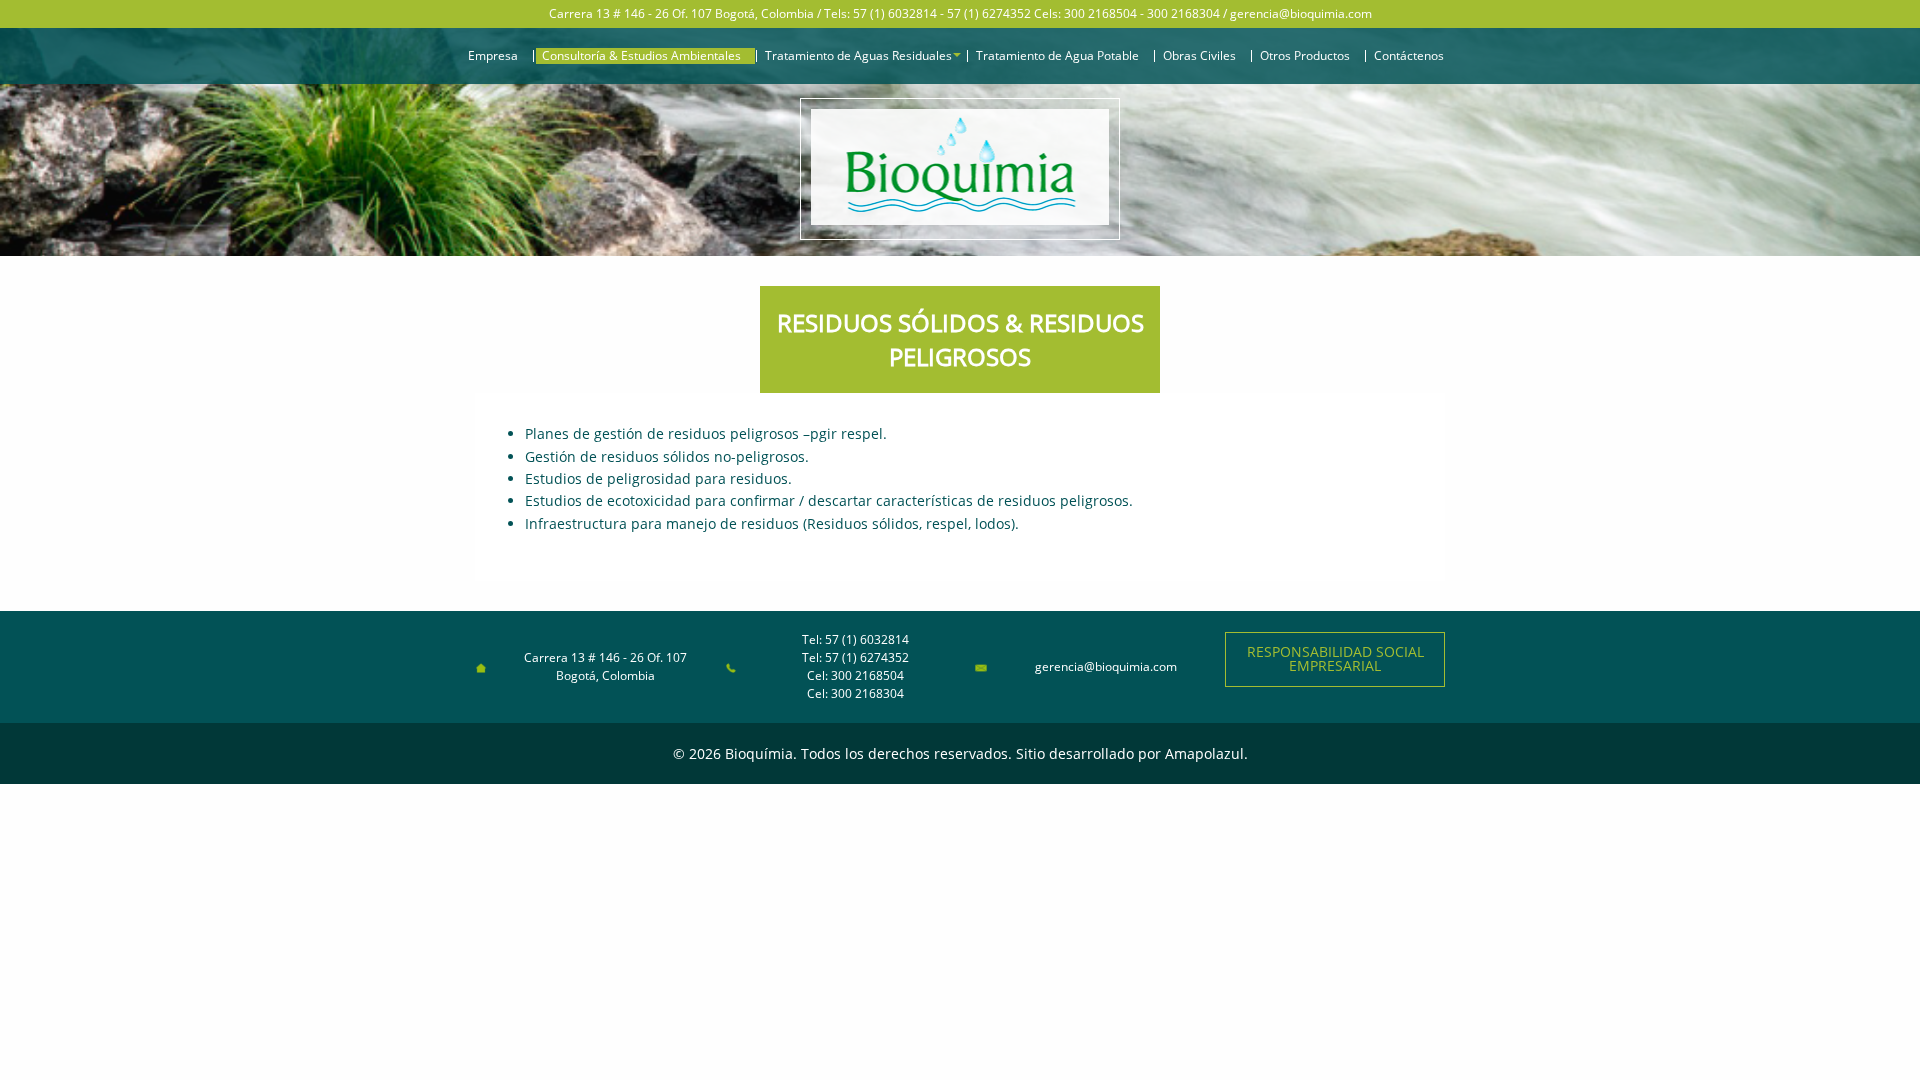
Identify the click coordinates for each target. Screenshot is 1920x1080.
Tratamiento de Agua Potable (1057, 56)
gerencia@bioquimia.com (1301, 13)
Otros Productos (1305, 56)
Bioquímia (759, 753)
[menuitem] (497, 56)
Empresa (493, 56)
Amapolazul (1204, 753)
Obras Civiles (1199, 56)
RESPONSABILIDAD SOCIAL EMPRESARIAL (1335, 658)
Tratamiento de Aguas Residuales (858, 56)
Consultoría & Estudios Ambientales (641, 56)
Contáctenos (1409, 56)
